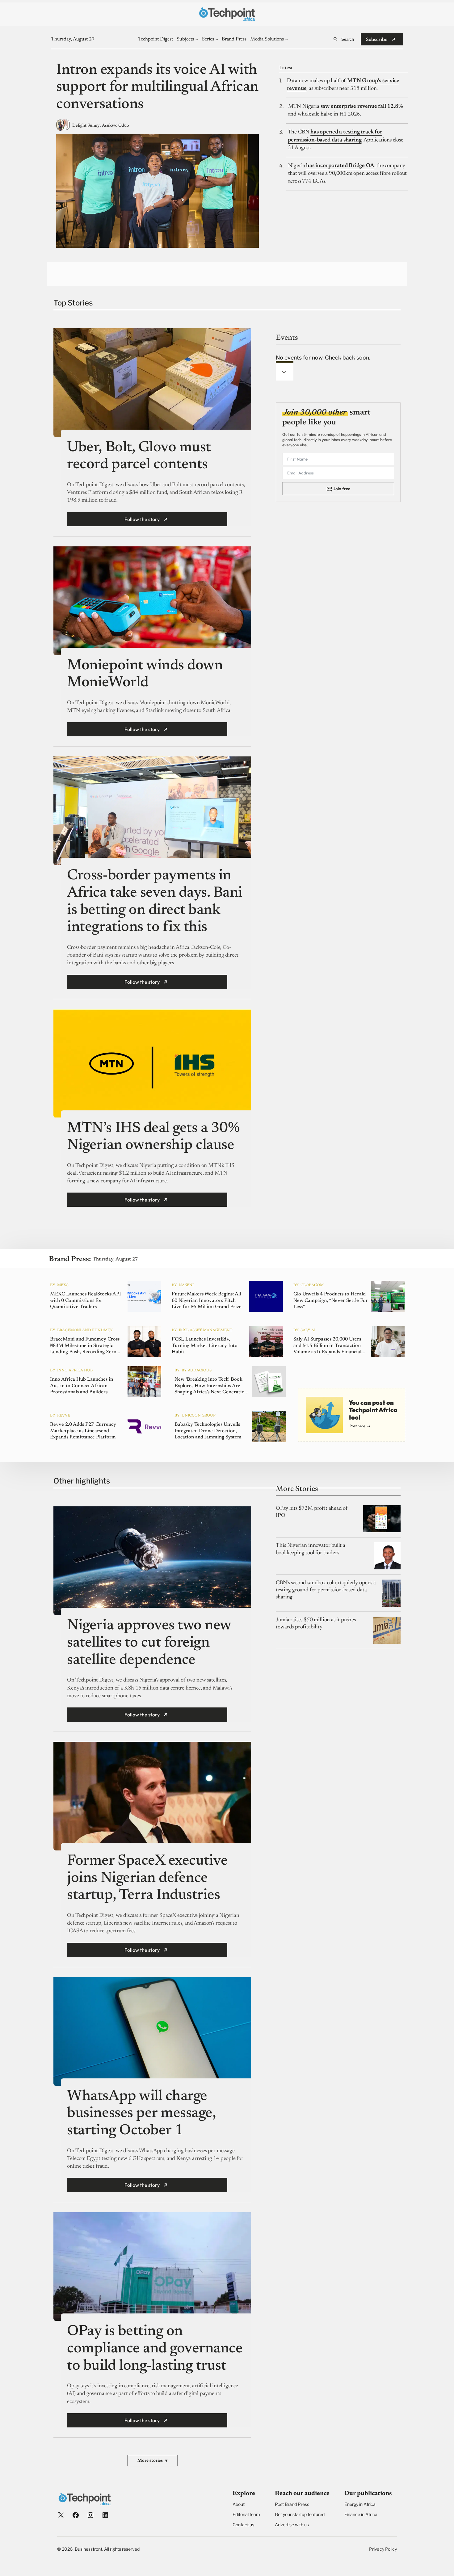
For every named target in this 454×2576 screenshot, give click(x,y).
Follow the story (142, 519)
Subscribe (377, 39)
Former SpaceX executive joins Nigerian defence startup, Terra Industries (147, 1878)
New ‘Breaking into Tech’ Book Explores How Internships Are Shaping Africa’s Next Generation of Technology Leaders (211, 1386)
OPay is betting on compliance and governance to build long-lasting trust (155, 2349)
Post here (357, 1426)
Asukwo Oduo (115, 126)
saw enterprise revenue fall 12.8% (362, 107)
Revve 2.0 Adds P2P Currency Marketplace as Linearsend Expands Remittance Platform (83, 1431)
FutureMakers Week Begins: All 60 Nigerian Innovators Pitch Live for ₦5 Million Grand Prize (207, 1300)
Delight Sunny (86, 126)
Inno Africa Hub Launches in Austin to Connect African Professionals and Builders (82, 1386)
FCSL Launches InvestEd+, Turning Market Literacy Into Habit (205, 1345)
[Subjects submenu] (197, 39)
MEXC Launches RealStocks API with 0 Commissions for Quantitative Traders (86, 1300)
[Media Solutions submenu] (287, 39)
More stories (152, 2461)
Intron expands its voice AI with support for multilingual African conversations (157, 88)
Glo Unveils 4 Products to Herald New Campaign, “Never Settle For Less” (331, 1300)
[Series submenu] (217, 39)
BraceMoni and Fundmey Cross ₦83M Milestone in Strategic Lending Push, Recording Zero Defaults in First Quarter (85, 1346)
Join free (342, 489)
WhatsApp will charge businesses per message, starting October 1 (141, 2114)
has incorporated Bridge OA (340, 166)
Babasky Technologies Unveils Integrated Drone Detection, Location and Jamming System (208, 1431)
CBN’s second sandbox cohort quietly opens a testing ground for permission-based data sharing (326, 1590)
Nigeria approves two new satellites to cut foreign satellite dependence (149, 1643)
